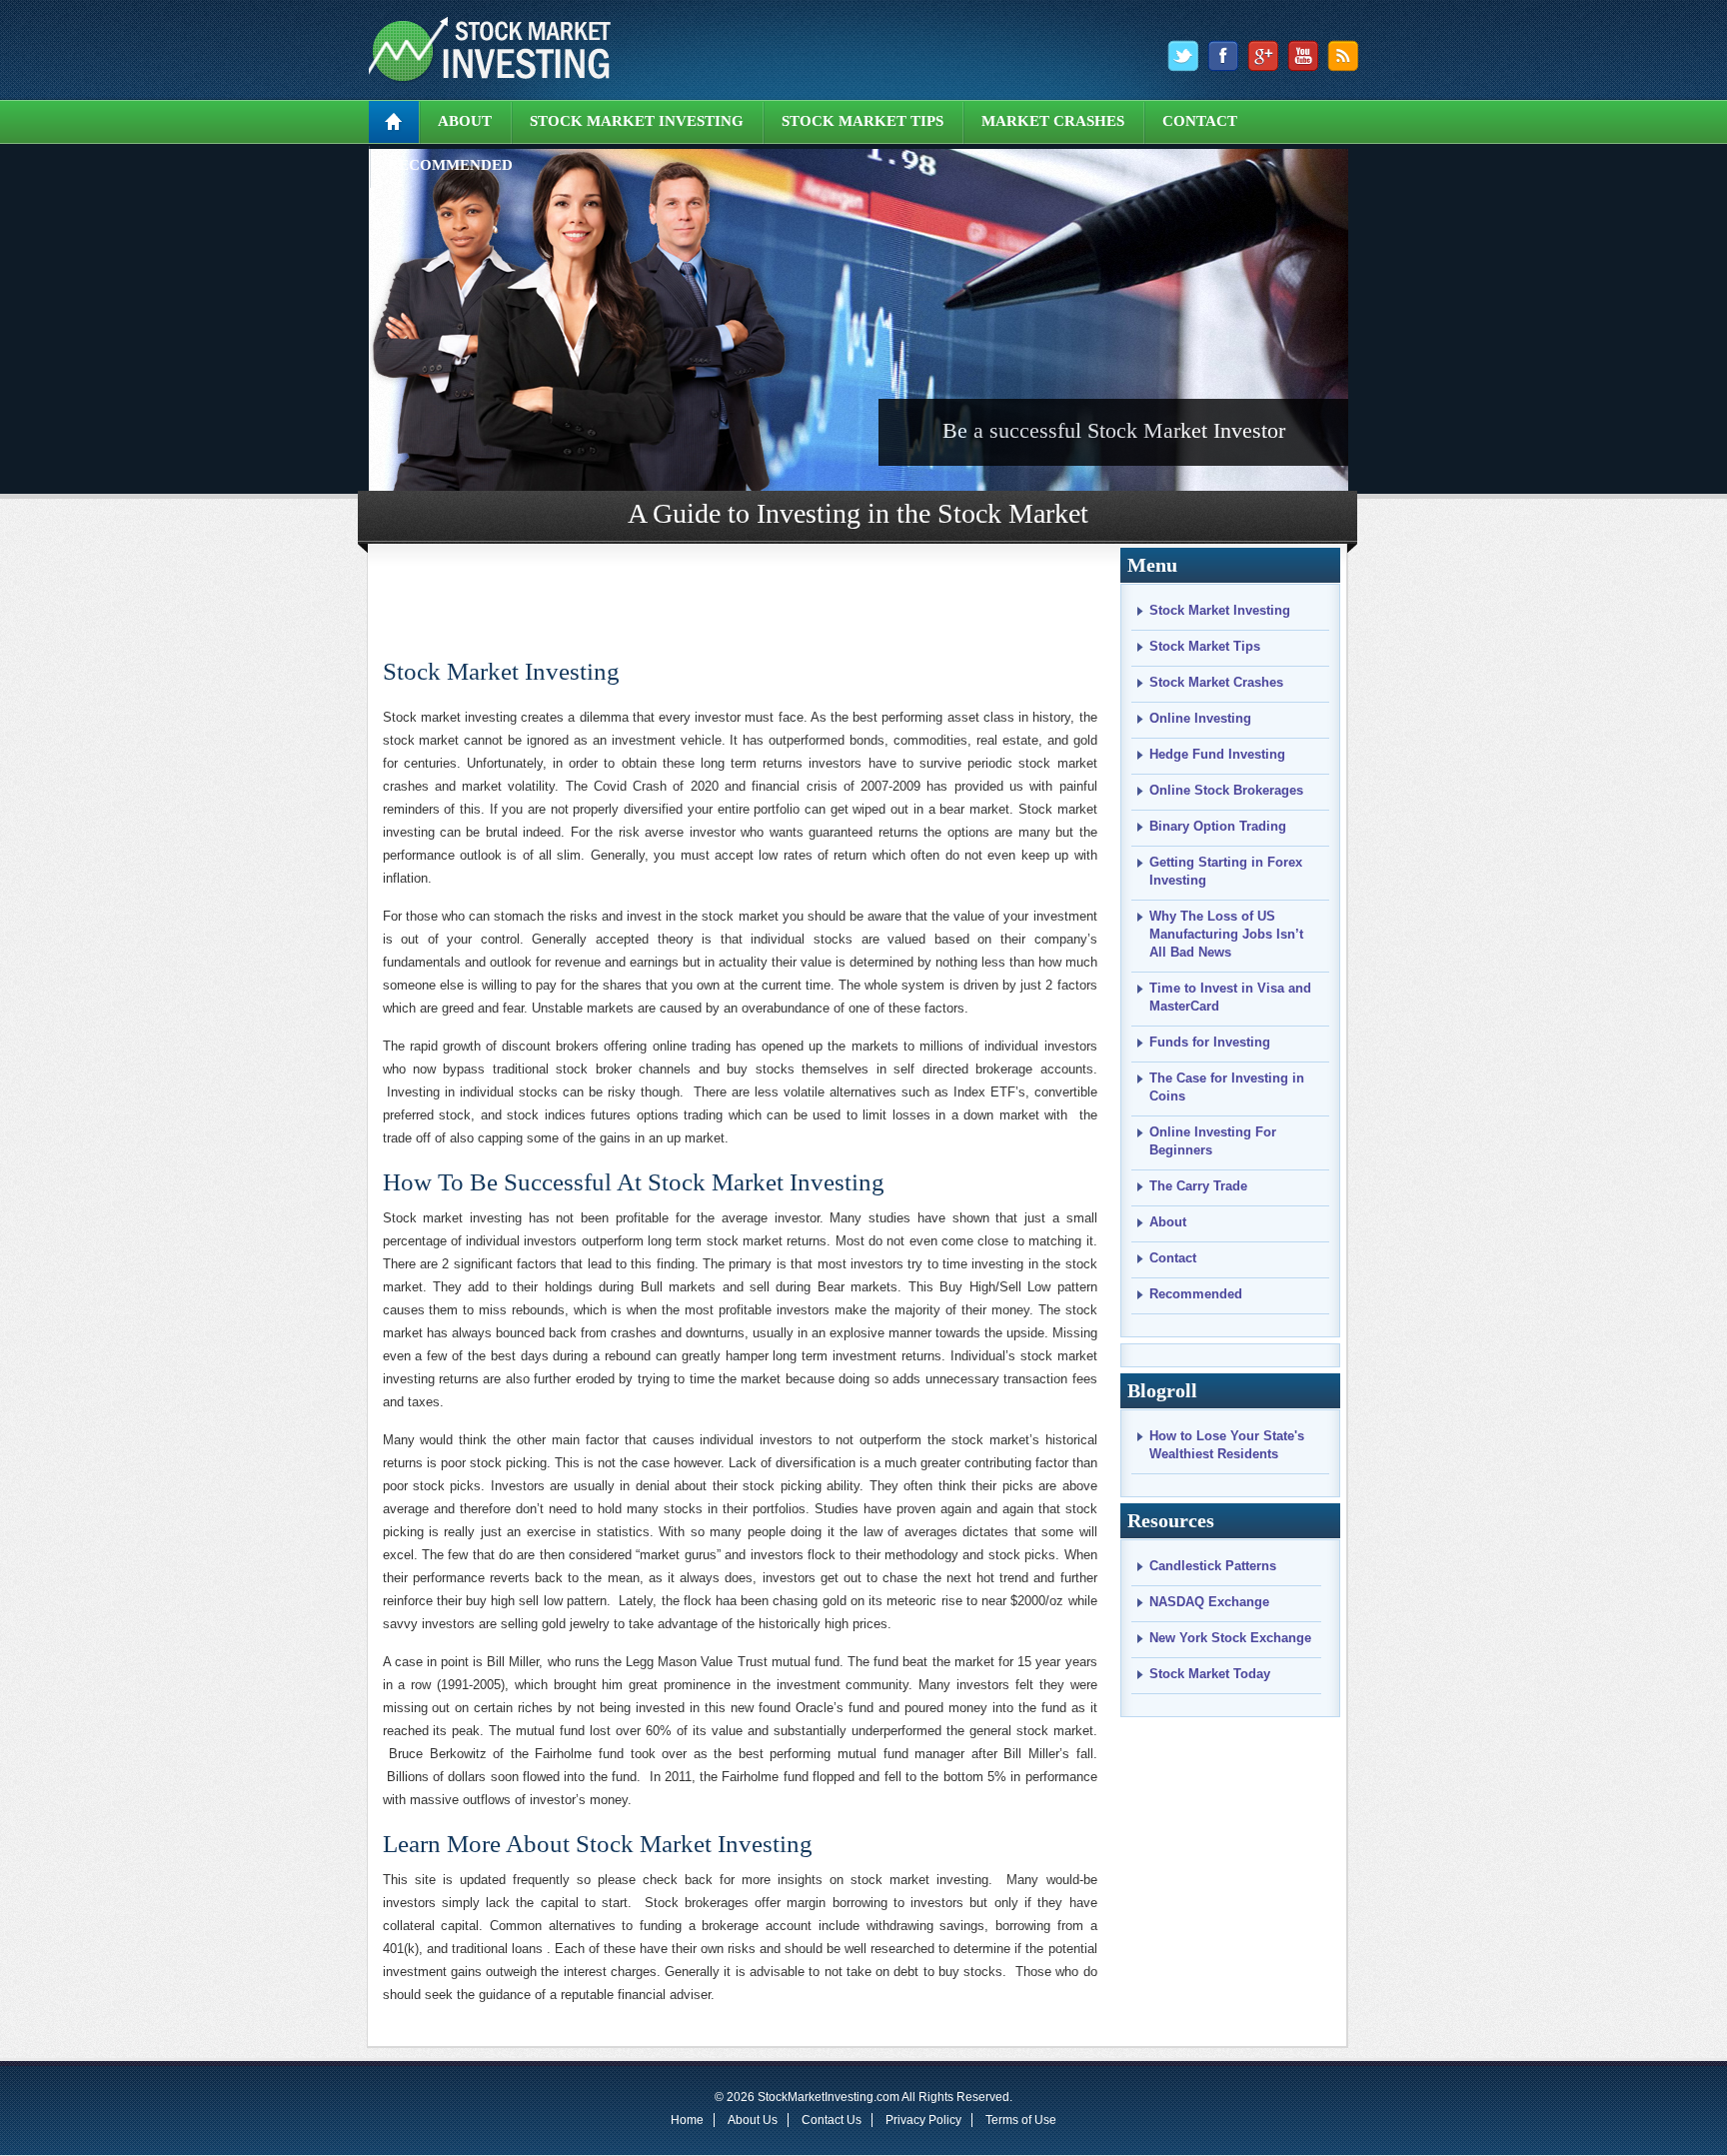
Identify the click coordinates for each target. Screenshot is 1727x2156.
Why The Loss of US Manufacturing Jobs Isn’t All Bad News (1226, 934)
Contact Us (832, 2120)
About (1168, 1222)
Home (687, 2120)
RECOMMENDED (450, 165)
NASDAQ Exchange (1209, 1602)
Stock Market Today (1210, 1674)
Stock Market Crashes (1216, 682)
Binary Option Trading (1218, 826)
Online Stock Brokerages (1226, 790)
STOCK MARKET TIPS (863, 121)
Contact (1173, 1258)
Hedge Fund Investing (1217, 754)
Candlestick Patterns (1213, 1566)
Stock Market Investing (501, 671)
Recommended (1196, 1294)
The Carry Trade (1198, 1186)
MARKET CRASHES (1053, 121)
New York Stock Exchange (1230, 1638)
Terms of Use (1021, 2120)
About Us (753, 2120)
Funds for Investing (1210, 1042)
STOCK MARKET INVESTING (637, 121)
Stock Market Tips (1205, 646)
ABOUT (465, 121)
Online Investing (1200, 718)
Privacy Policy (923, 2120)
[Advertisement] (742, 594)
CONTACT (1200, 121)
